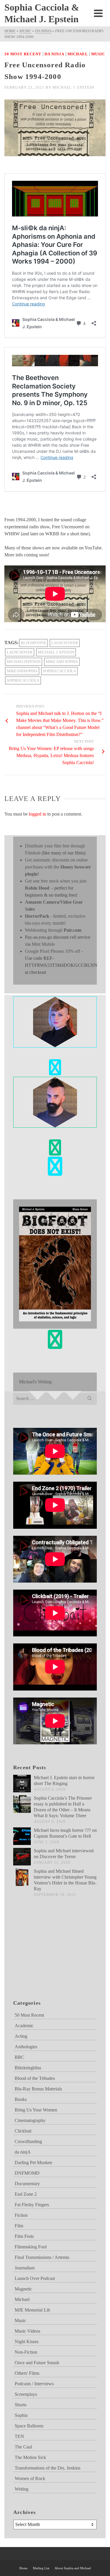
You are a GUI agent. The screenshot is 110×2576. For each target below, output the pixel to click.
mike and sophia (62, 662)
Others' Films (27, 2373)
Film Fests (24, 2236)
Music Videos (27, 2331)
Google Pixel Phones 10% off (53, 951)
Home (23, 2568)
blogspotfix (33, 643)
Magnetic (23, 2289)
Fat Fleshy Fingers (32, 2205)
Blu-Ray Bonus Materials (38, 2089)
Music (98, 54)
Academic (24, 2026)
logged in (37, 814)
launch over (65, 643)
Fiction (21, 2215)
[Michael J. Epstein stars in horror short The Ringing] (22, 1784)
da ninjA (54, 54)
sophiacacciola (23, 680)
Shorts (21, 2405)
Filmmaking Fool (31, 2247)
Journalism (25, 2268)
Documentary (27, 2184)
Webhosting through (53, 930)
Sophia (21, 2415)
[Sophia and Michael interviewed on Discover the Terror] (22, 1857)
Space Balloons (29, 2426)
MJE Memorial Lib (32, 2310)
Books (21, 2099)
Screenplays (26, 2394)
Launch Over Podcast (35, 2278)
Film (19, 2226)
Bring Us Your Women (36, 2110)
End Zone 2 (26, 2194)
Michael (78, 54)
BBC (20, 2057)
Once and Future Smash (37, 2363)
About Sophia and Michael (73, 2568)
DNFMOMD (27, 2173)
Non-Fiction (26, 2352)
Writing (22, 2489)
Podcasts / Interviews (34, 2384)
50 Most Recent (23, 54)
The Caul (23, 2447)
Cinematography (30, 2120)
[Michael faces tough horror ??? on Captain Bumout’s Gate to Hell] (22, 1836)
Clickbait (23, 2131)
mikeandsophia (22, 671)
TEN (19, 2436)
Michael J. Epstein (73, 87)
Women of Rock (30, 2478)
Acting (21, 2036)
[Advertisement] (43, 1956)
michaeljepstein (24, 662)
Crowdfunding (28, 2141)
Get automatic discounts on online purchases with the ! (58, 867)
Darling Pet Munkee (33, 2163)
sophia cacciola (59, 671)
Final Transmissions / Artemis (42, 2257)
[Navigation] (98, 13)
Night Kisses (27, 2342)
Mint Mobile (43, 944)
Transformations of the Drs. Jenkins (48, 2468)
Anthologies (26, 2047)
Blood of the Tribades (35, 2078)
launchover (20, 652)
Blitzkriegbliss (28, 2068)
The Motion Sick (30, 2457)
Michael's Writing (35, 1382)
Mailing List (41, 2568)
